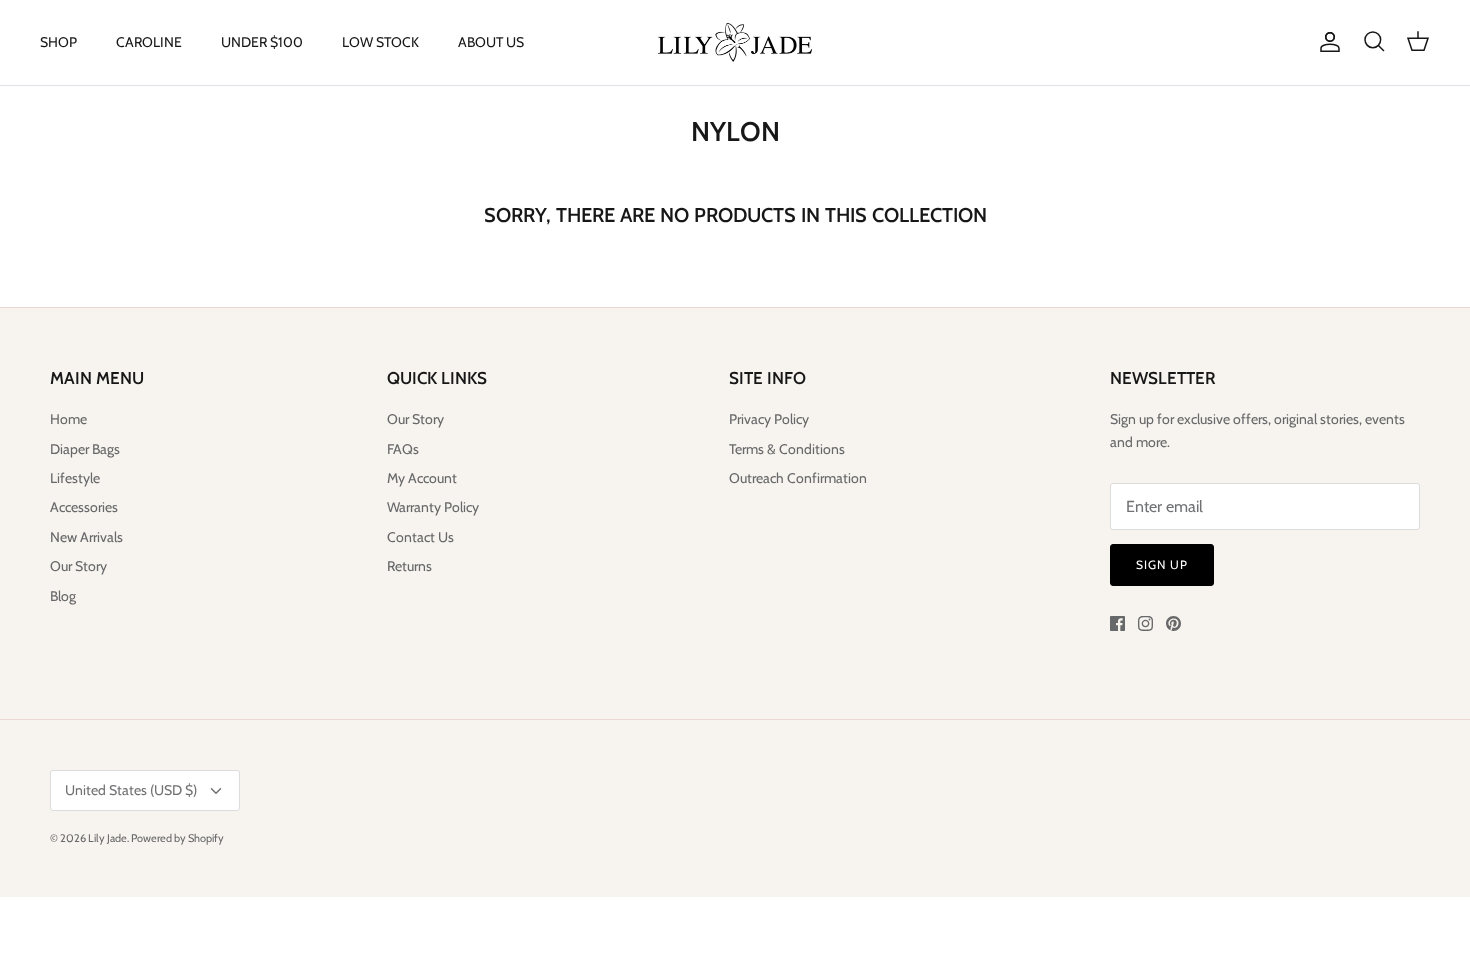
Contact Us (420, 537)
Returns (409, 566)
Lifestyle (75, 478)
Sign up (1162, 564)
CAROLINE (149, 42)
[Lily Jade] (735, 42)
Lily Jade (107, 838)
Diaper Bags (85, 449)
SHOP (58, 42)
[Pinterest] (1173, 623)
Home (68, 419)
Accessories (84, 507)
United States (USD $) (131, 790)
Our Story (78, 566)
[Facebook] (1117, 623)
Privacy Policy (769, 419)
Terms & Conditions (787, 449)
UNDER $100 (262, 42)
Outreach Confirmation (798, 478)
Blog (63, 596)
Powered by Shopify (177, 838)
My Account (422, 478)
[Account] (1326, 42)
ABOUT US (491, 42)
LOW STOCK (380, 42)
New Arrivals (86, 537)
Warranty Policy (433, 507)
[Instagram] (1145, 623)
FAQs (403, 449)
